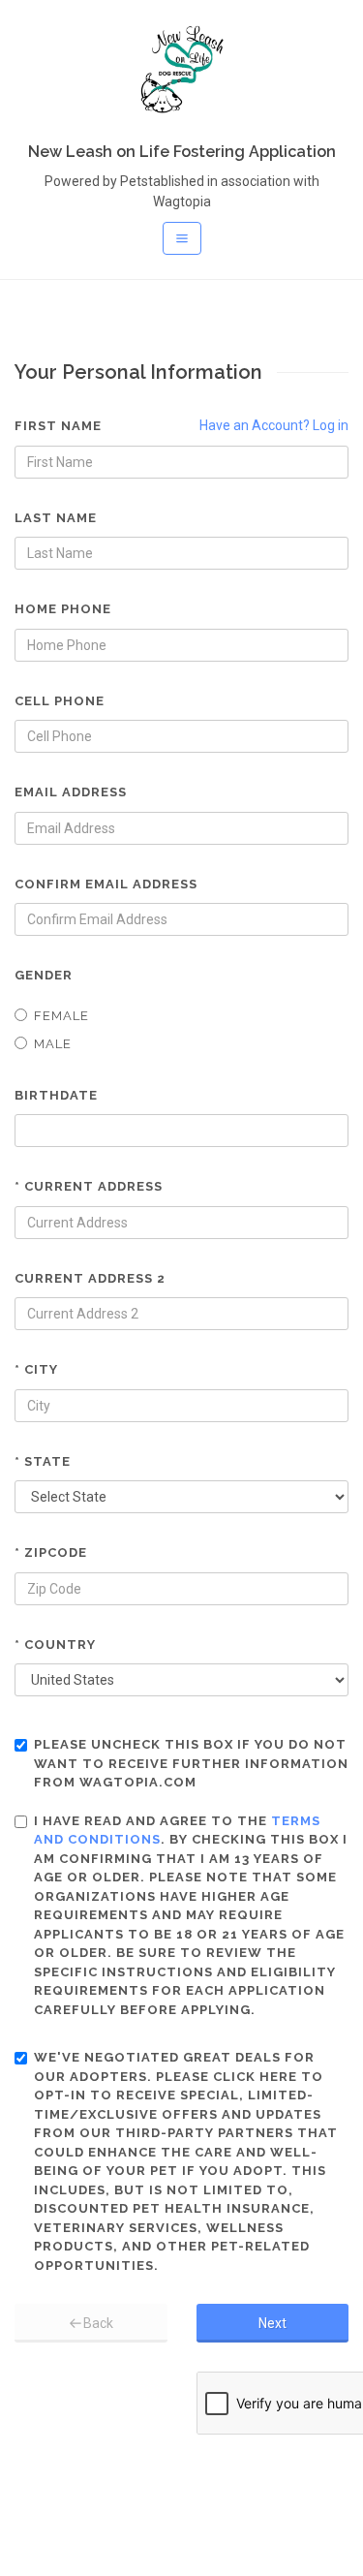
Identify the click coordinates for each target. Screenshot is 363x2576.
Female (61, 1016)
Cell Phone (60, 701)
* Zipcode (51, 1552)
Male (53, 1044)
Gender (44, 975)
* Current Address (89, 1186)
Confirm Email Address (106, 884)
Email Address (71, 792)
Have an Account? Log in (274, 425)
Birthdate (56, 1095)
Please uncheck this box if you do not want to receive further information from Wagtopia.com (191, 1763)
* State (43, 1461)
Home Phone (63, 609)
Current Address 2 (90, 1278)
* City (36, 1369)
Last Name (56, 518)
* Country (55, 1645)
